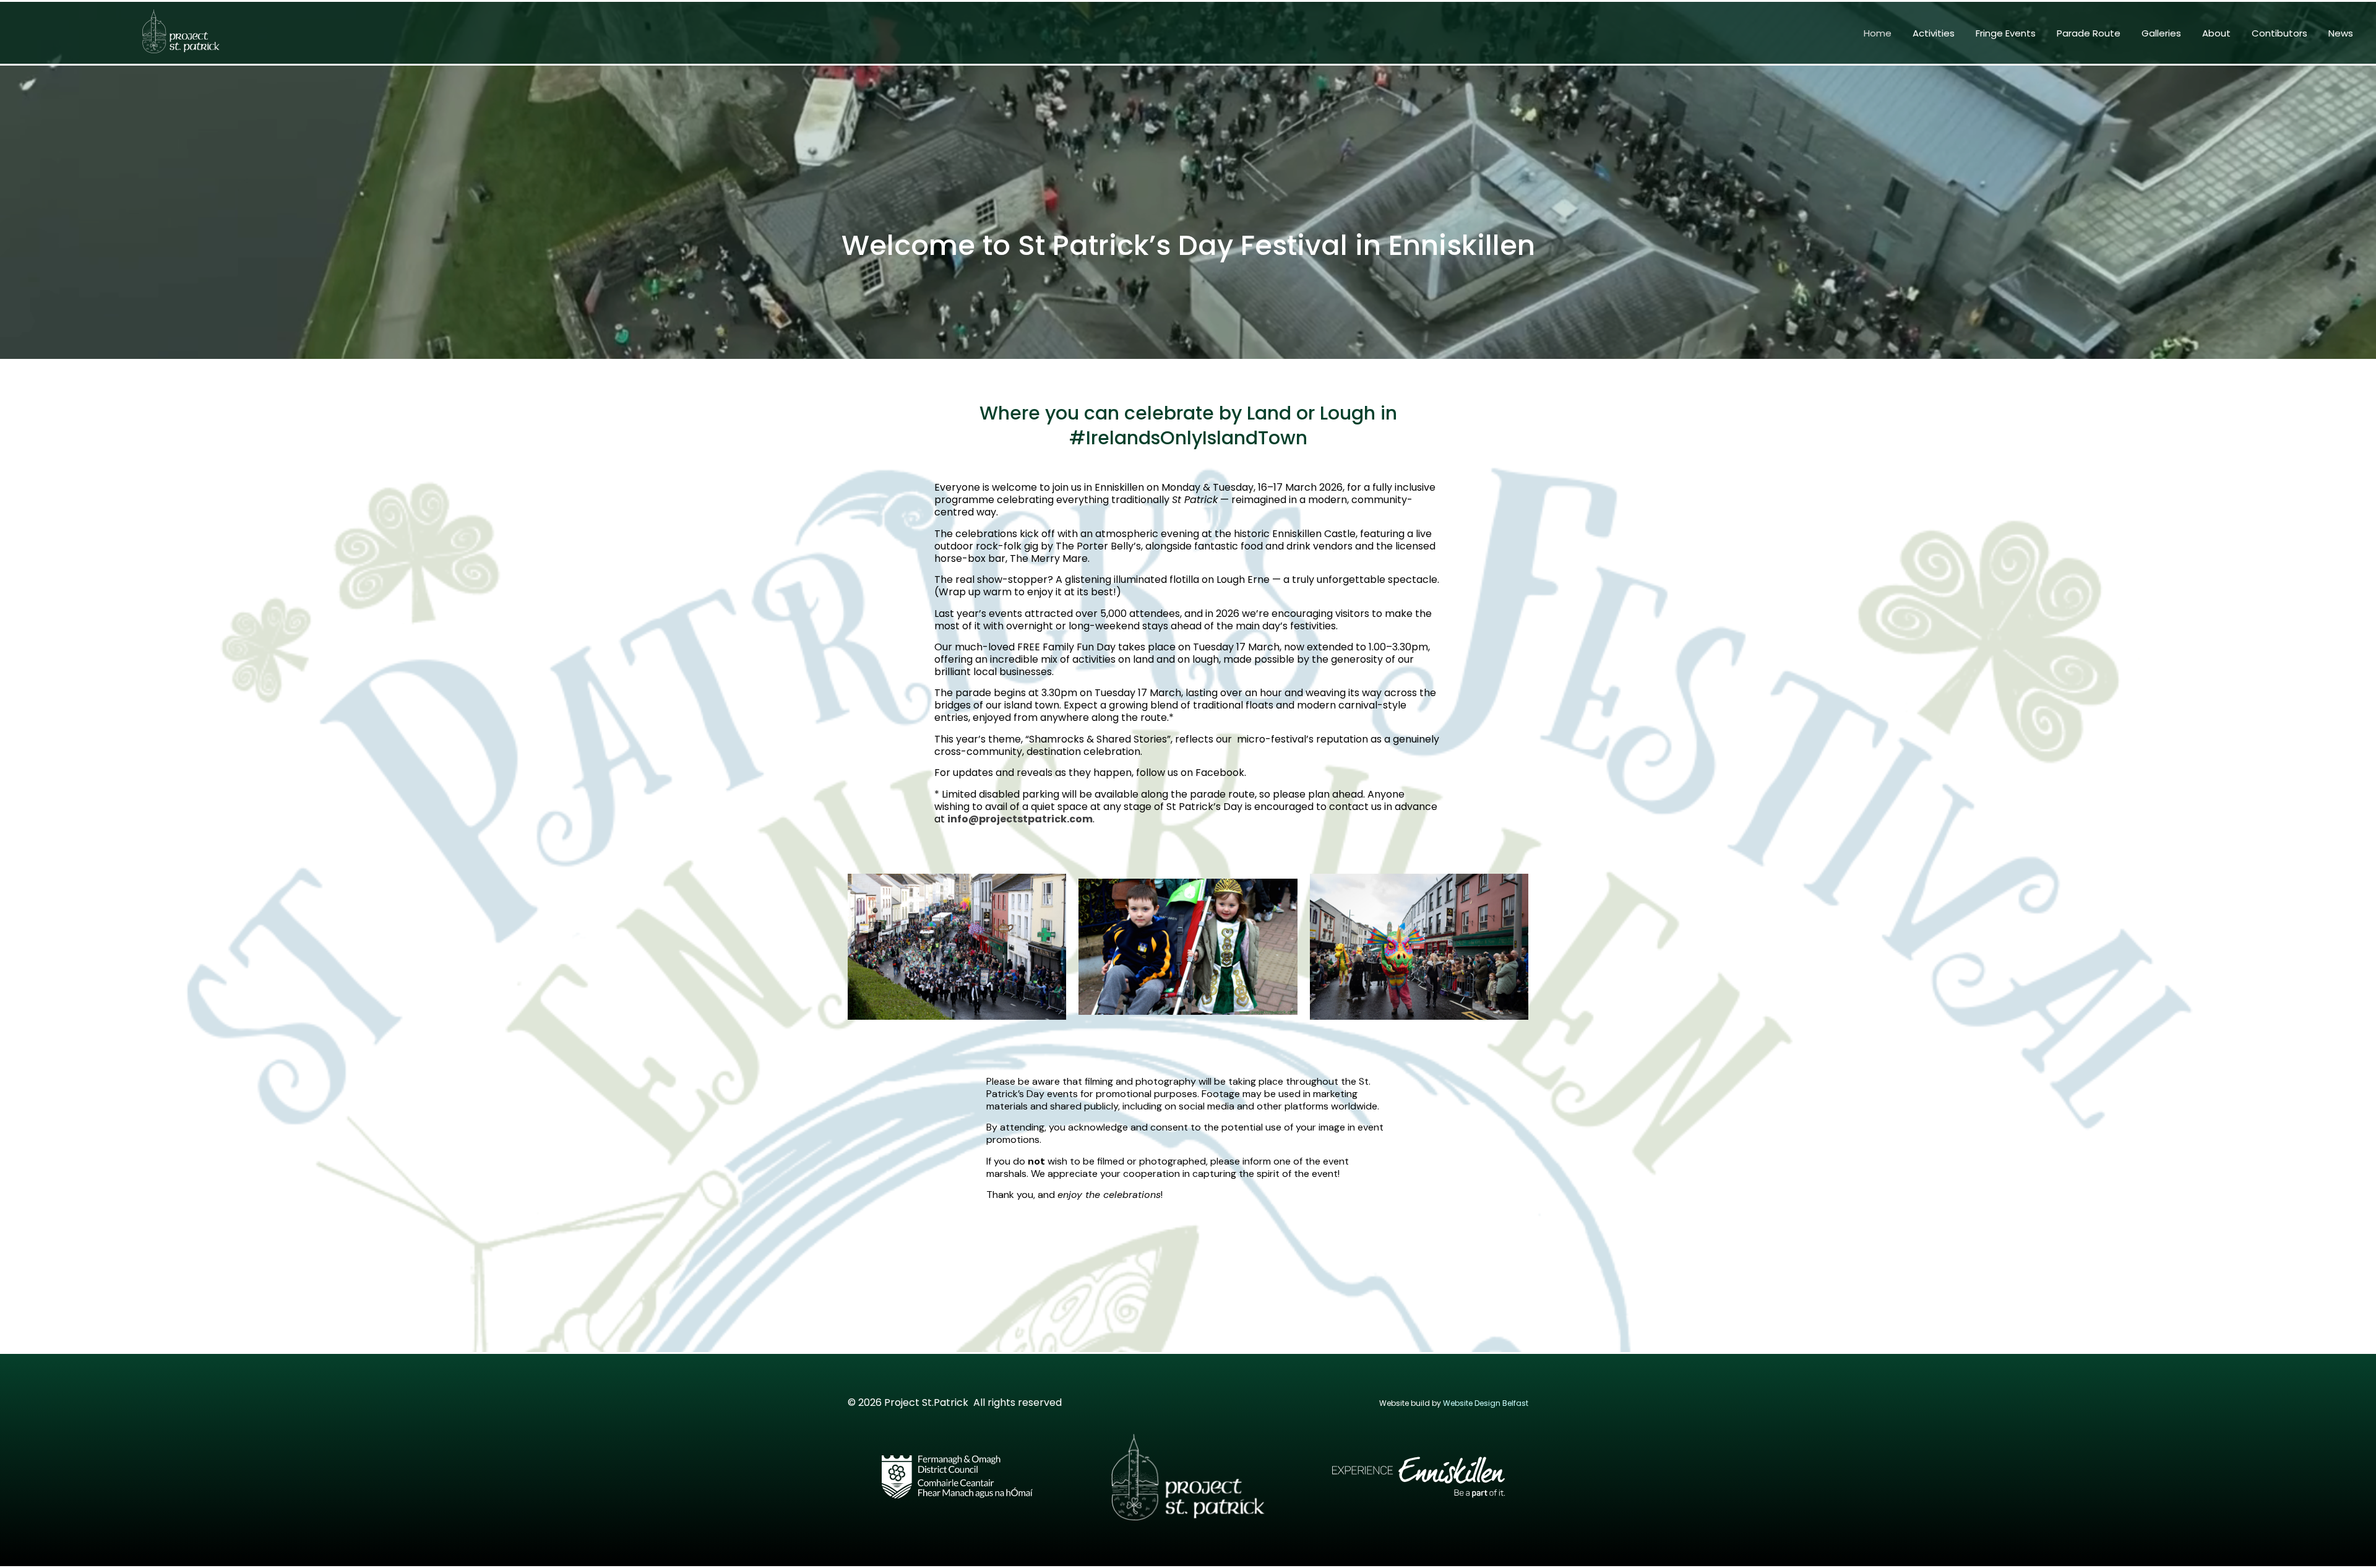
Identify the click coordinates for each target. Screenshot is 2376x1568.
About (2216, 33)
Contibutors (2279, 33)
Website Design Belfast (1486, 1403)
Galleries (2161, 33)
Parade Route (2089, 33)
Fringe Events (2006, 33)
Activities (1934, 33)
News (2341, 33)
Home (1878, 33)
